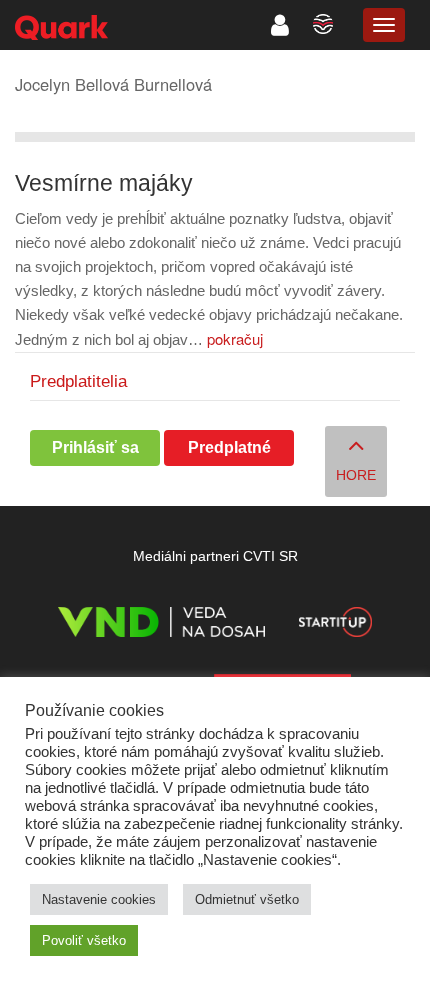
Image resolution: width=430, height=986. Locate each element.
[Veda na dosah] (161, 625)
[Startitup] (335, 625)
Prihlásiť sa (95, 447)
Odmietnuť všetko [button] (247, 899)
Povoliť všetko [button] (84, 940)
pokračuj (235, 338)
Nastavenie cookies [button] (99, 899)
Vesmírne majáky (104, 183)
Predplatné (229, 447)
